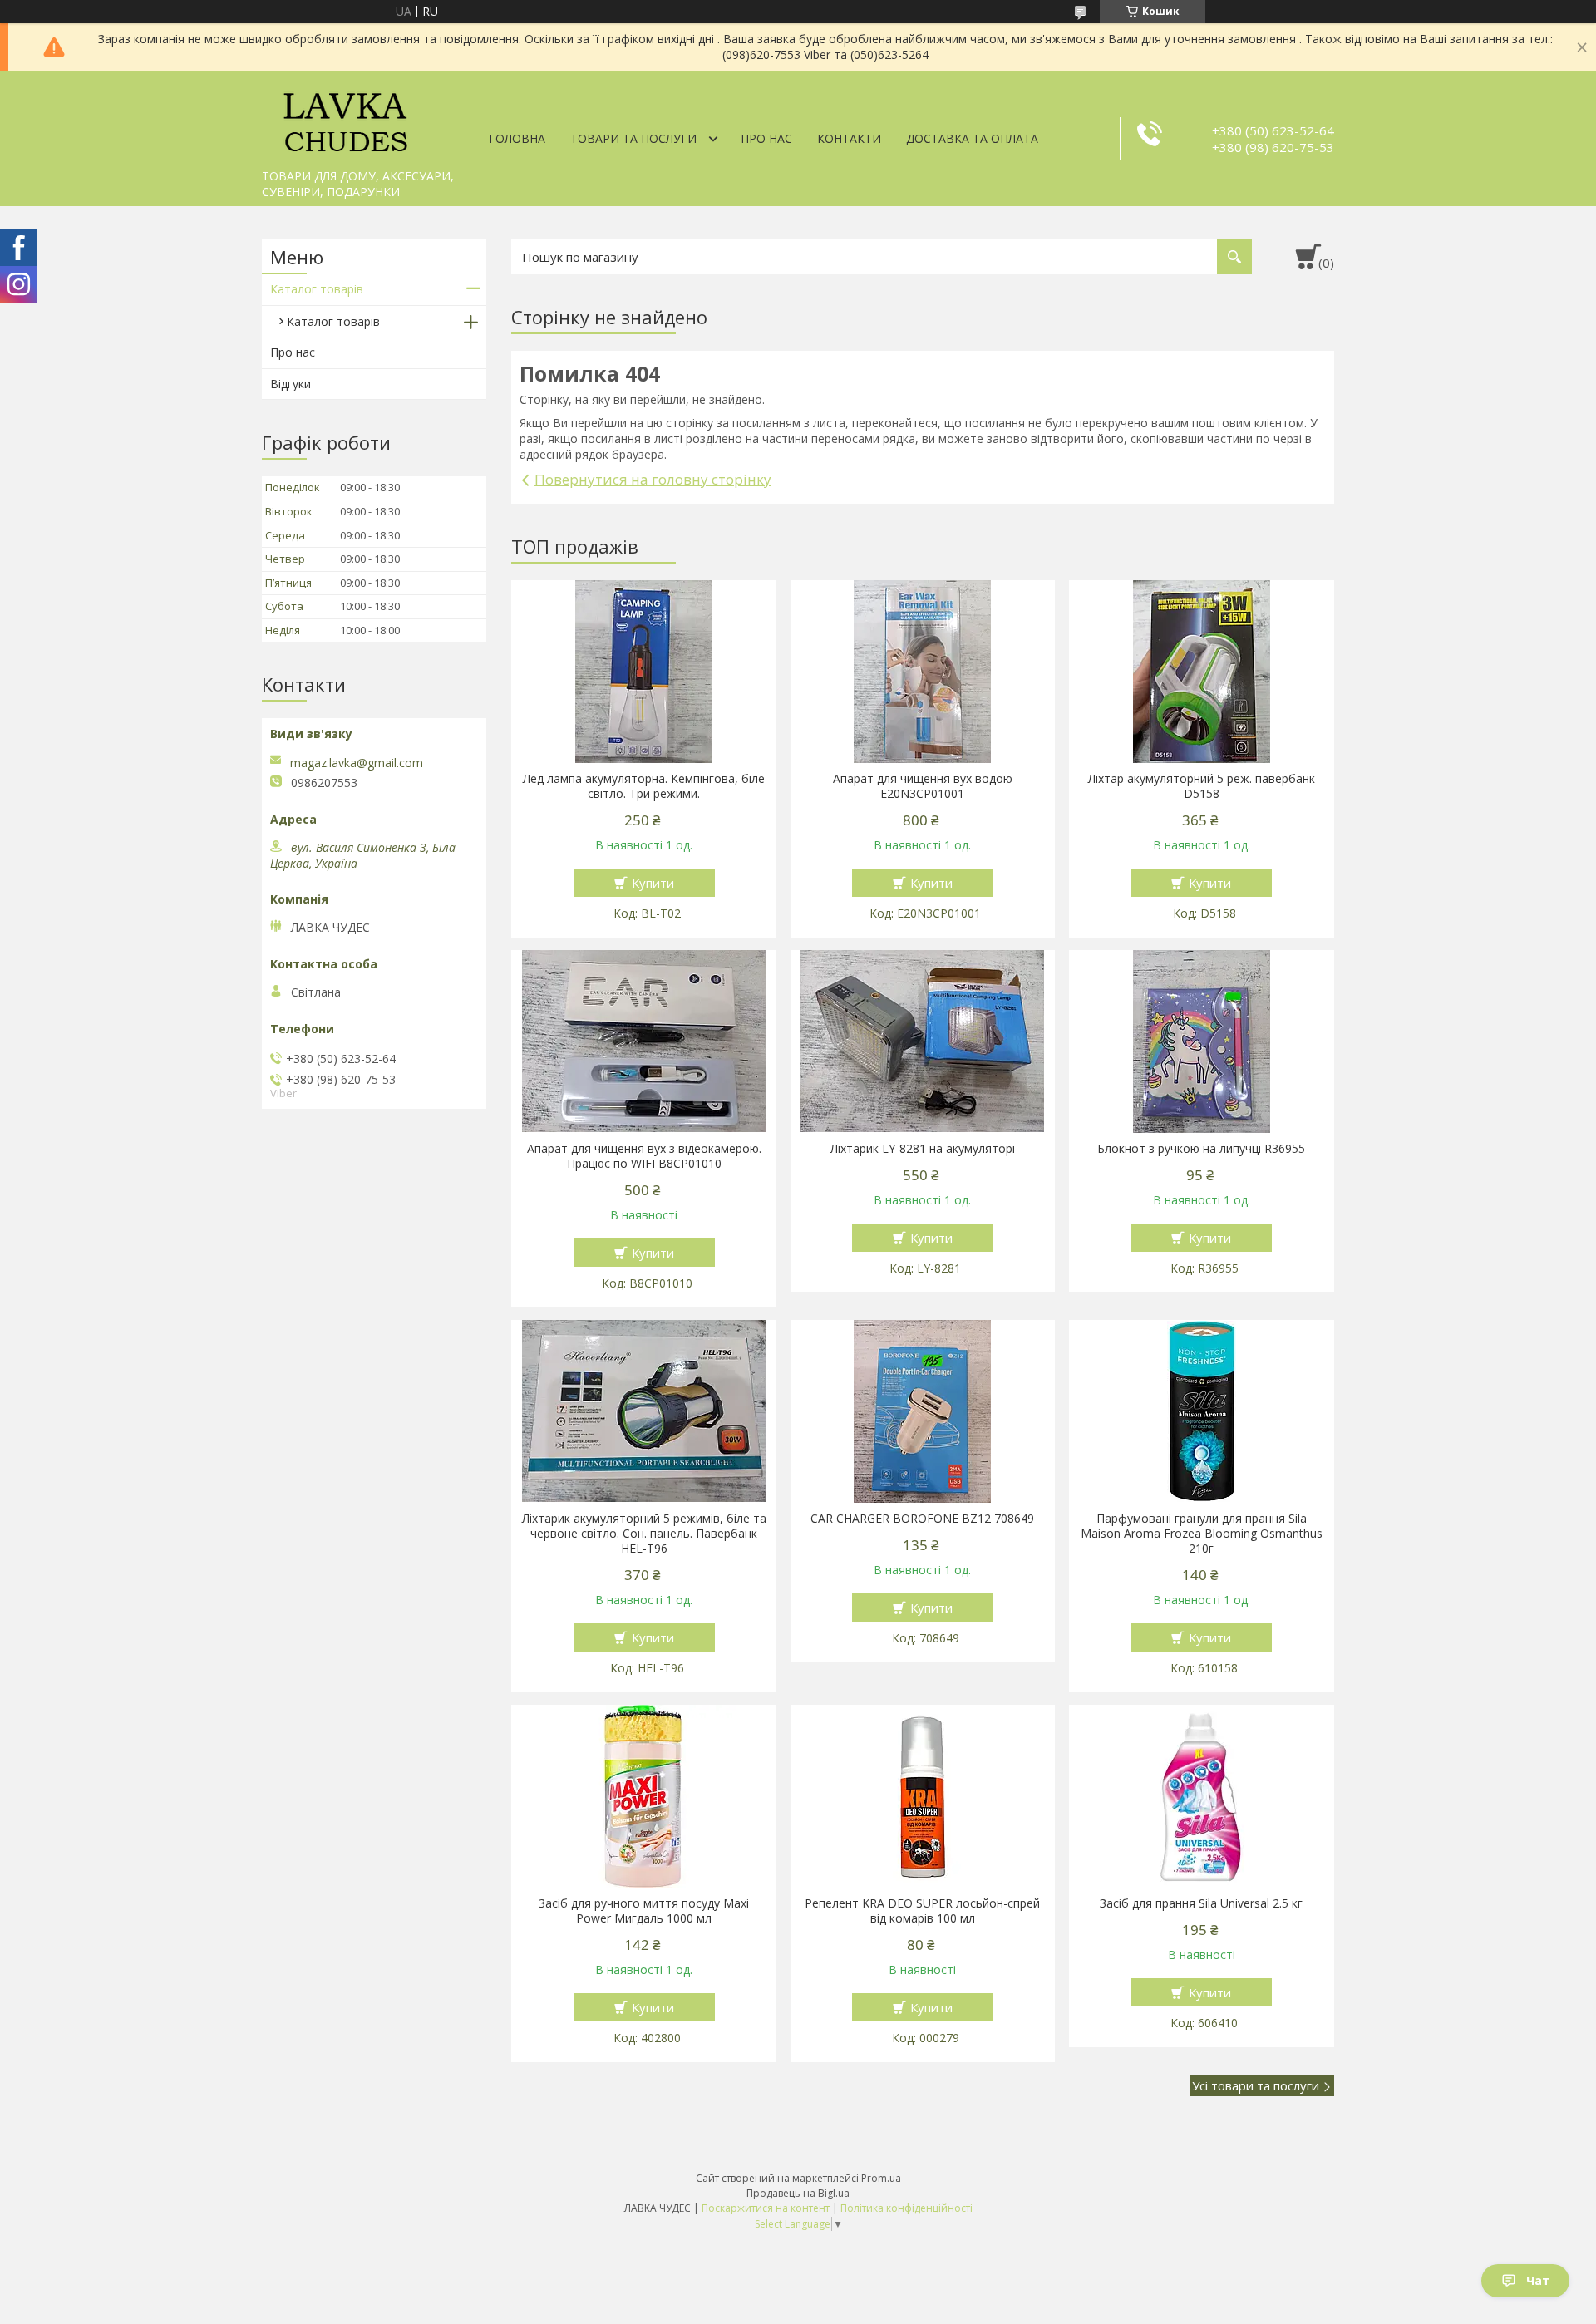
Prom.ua (881, 2178)
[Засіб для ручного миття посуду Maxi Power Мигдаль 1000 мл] (644, 1796)
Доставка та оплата (972, 138)
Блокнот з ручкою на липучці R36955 (1201, 1149)
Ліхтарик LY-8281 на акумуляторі (923, 1149)
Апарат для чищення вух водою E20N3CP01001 (923, 786)
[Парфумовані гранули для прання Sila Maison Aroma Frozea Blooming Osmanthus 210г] (1202, 1411)
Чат (1538, 2280)
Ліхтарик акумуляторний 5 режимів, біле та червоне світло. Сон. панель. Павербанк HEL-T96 (644, 1534)
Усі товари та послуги (1256, 2085)
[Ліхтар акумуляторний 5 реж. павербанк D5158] (1202, 672)
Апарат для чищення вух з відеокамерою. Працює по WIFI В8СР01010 (644, 1156)
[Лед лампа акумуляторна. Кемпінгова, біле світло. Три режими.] (644, 672)
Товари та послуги (633, 138)
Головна (517, 138)
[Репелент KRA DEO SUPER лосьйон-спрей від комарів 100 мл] (923, 1796)
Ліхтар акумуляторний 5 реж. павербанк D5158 (1202, 786)
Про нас (766, 138)
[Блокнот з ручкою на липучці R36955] (1202, 1041)
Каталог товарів (317, 289)
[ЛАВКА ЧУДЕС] (345, 116)
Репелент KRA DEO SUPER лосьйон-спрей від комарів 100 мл (922, 1911)
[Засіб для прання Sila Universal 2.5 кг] (1202, 1796)
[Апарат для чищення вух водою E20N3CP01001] (923, 672)
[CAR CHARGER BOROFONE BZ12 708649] (923, 1411)
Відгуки (291, 384)
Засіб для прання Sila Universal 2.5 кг (1201, 1903)
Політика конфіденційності (906, 2208)
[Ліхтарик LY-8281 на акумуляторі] (923, 1041)
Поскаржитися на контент (766, 2208)
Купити (653, 883)
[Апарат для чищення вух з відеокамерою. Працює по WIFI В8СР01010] (644, 1041)
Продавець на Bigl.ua (798, 2193)
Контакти (849, 138)
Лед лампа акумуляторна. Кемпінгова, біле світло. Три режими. (644, 786)
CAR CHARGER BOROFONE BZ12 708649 (922, 1519)
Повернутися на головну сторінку (653, 479)
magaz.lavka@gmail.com (357, 763)
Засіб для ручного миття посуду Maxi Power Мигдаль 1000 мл (644, 1911)
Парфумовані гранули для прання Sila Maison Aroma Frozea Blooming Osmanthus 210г (1202, 1534)
